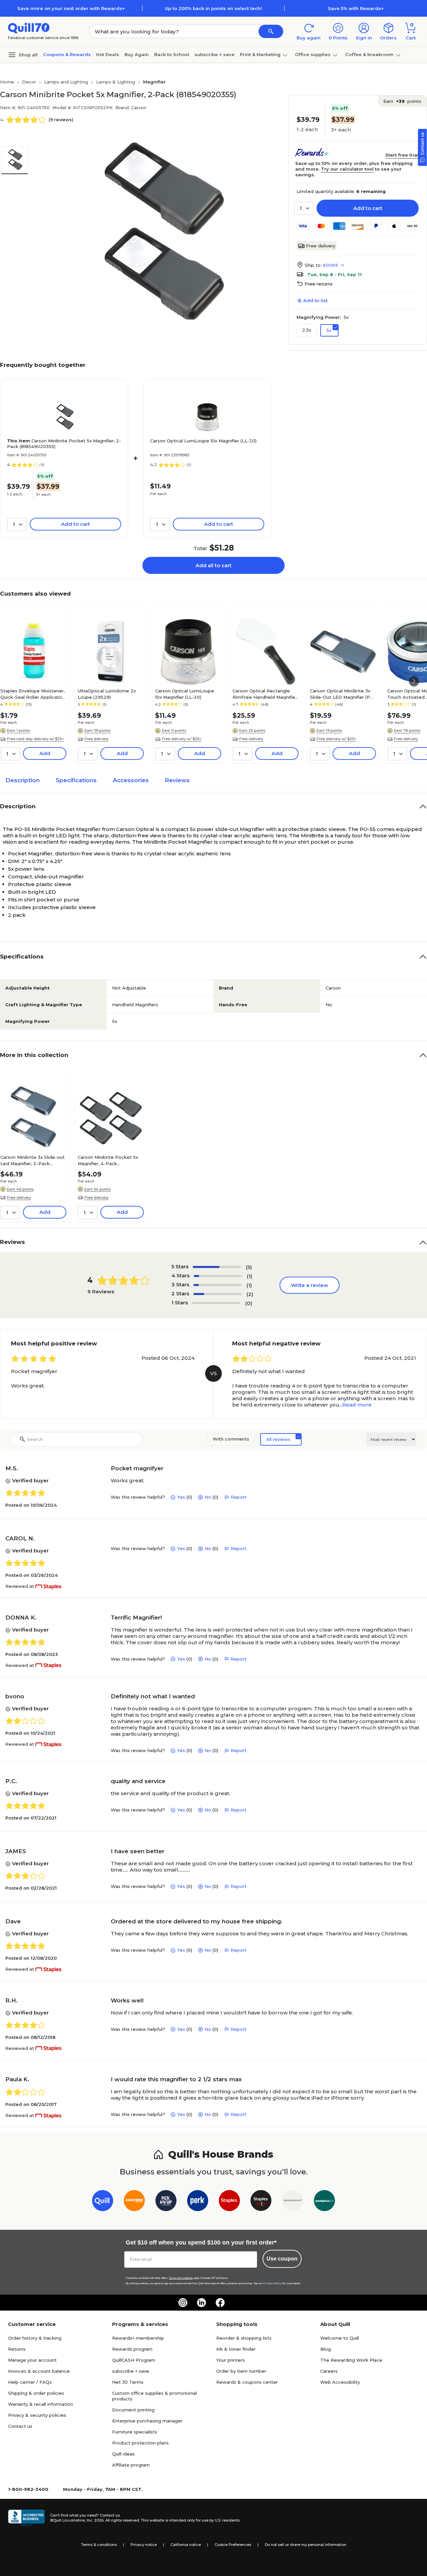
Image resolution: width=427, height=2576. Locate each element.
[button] (271, 31)
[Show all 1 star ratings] (216, 1303)
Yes (181, 1497)
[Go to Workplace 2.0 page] (324, 2202)
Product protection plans (140, 2443)
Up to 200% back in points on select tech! (213, 8)
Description (23, 780)
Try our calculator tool (347, 169)
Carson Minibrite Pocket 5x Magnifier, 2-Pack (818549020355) (64, 444)
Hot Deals (108, 54)
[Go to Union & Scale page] (293, 2202)
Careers (329, 2371)
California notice (186, 2545)
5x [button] (329, 330)
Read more (357, 1405)
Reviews (177, 780)
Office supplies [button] (313, 54)
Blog (326, 2349)
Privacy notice (144, 2545)
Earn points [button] (402, 101)
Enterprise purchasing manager (147, 2421)
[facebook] (220, 2303)
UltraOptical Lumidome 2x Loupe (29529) (107, 694)
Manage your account (32, 2360)
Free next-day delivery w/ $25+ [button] (36, 739)
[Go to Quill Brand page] (103, 2202)
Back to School (172, 54)
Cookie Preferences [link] (233, 2545)
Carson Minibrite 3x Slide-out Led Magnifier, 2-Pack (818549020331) (33, 1160)
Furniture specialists (135, 2432)
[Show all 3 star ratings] (218, 1285)
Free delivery (321, 246)
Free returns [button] (319, 284)
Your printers (231, 2360)
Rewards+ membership (138, 2338)
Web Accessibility (340, 2382)
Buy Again (137, 54)
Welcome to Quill (340, 2338)
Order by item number (241, 2371)
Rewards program (132, 2349)
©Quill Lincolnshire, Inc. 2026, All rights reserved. (95, 2520)
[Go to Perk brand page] (198, 2202)
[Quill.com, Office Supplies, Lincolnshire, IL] (26, 2518)
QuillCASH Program (134, 2360)
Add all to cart (213, 565)
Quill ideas (123, 2454)
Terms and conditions (181, 2278)
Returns (17, 2349)
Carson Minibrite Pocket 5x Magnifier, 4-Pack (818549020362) (108, 1160)
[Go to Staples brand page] (229, 2202)
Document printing (133, 2410)
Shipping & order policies (36, 2393)
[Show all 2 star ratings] (218, 1294)
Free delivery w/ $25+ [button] (182, 739)
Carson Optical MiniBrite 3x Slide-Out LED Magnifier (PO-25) (343, 694)
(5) (249, 1267)
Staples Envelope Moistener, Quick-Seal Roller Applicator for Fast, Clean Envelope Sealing (33, 694)
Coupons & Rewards (67, 54)
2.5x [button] (307, 330)
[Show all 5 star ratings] (217, 1267)
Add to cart (368, 208)
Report (239, 1497)
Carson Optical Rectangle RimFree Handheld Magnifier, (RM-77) (265, 694)
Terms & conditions (99, 2545)
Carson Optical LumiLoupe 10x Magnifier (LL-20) (203, 441)
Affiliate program (131, 2465)
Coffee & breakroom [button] (369, 54)
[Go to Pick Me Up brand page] (166, 2202)
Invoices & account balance (39, 2371)
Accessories (131, 780)
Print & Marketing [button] (260, 54)
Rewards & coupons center (247, 2382)
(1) (250, 1276)
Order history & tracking (35, 2338)
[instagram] (183, 2303)
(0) (249, 1303)
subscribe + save (215, 54)
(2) (250, 1294)
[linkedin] (201, 2303)
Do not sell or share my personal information (306, 2545)
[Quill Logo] (29, 28)
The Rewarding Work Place (351, 2360)
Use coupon (282, 2259)
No (208, 1497)
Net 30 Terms (128, 2382)
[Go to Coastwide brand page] (134, 2202)
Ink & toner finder (236, 2349)
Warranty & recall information (41, 2404)
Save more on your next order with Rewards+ (71, 8)
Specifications (76, 780)
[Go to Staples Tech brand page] (261, 2202)
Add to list (315, 300)
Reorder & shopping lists (244, 2338)
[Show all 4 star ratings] (218, 1276)
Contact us (20, 2426)
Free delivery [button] (96, 739)
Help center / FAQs (30, 2382)
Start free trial (402, 155)
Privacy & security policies (37, 2415)
